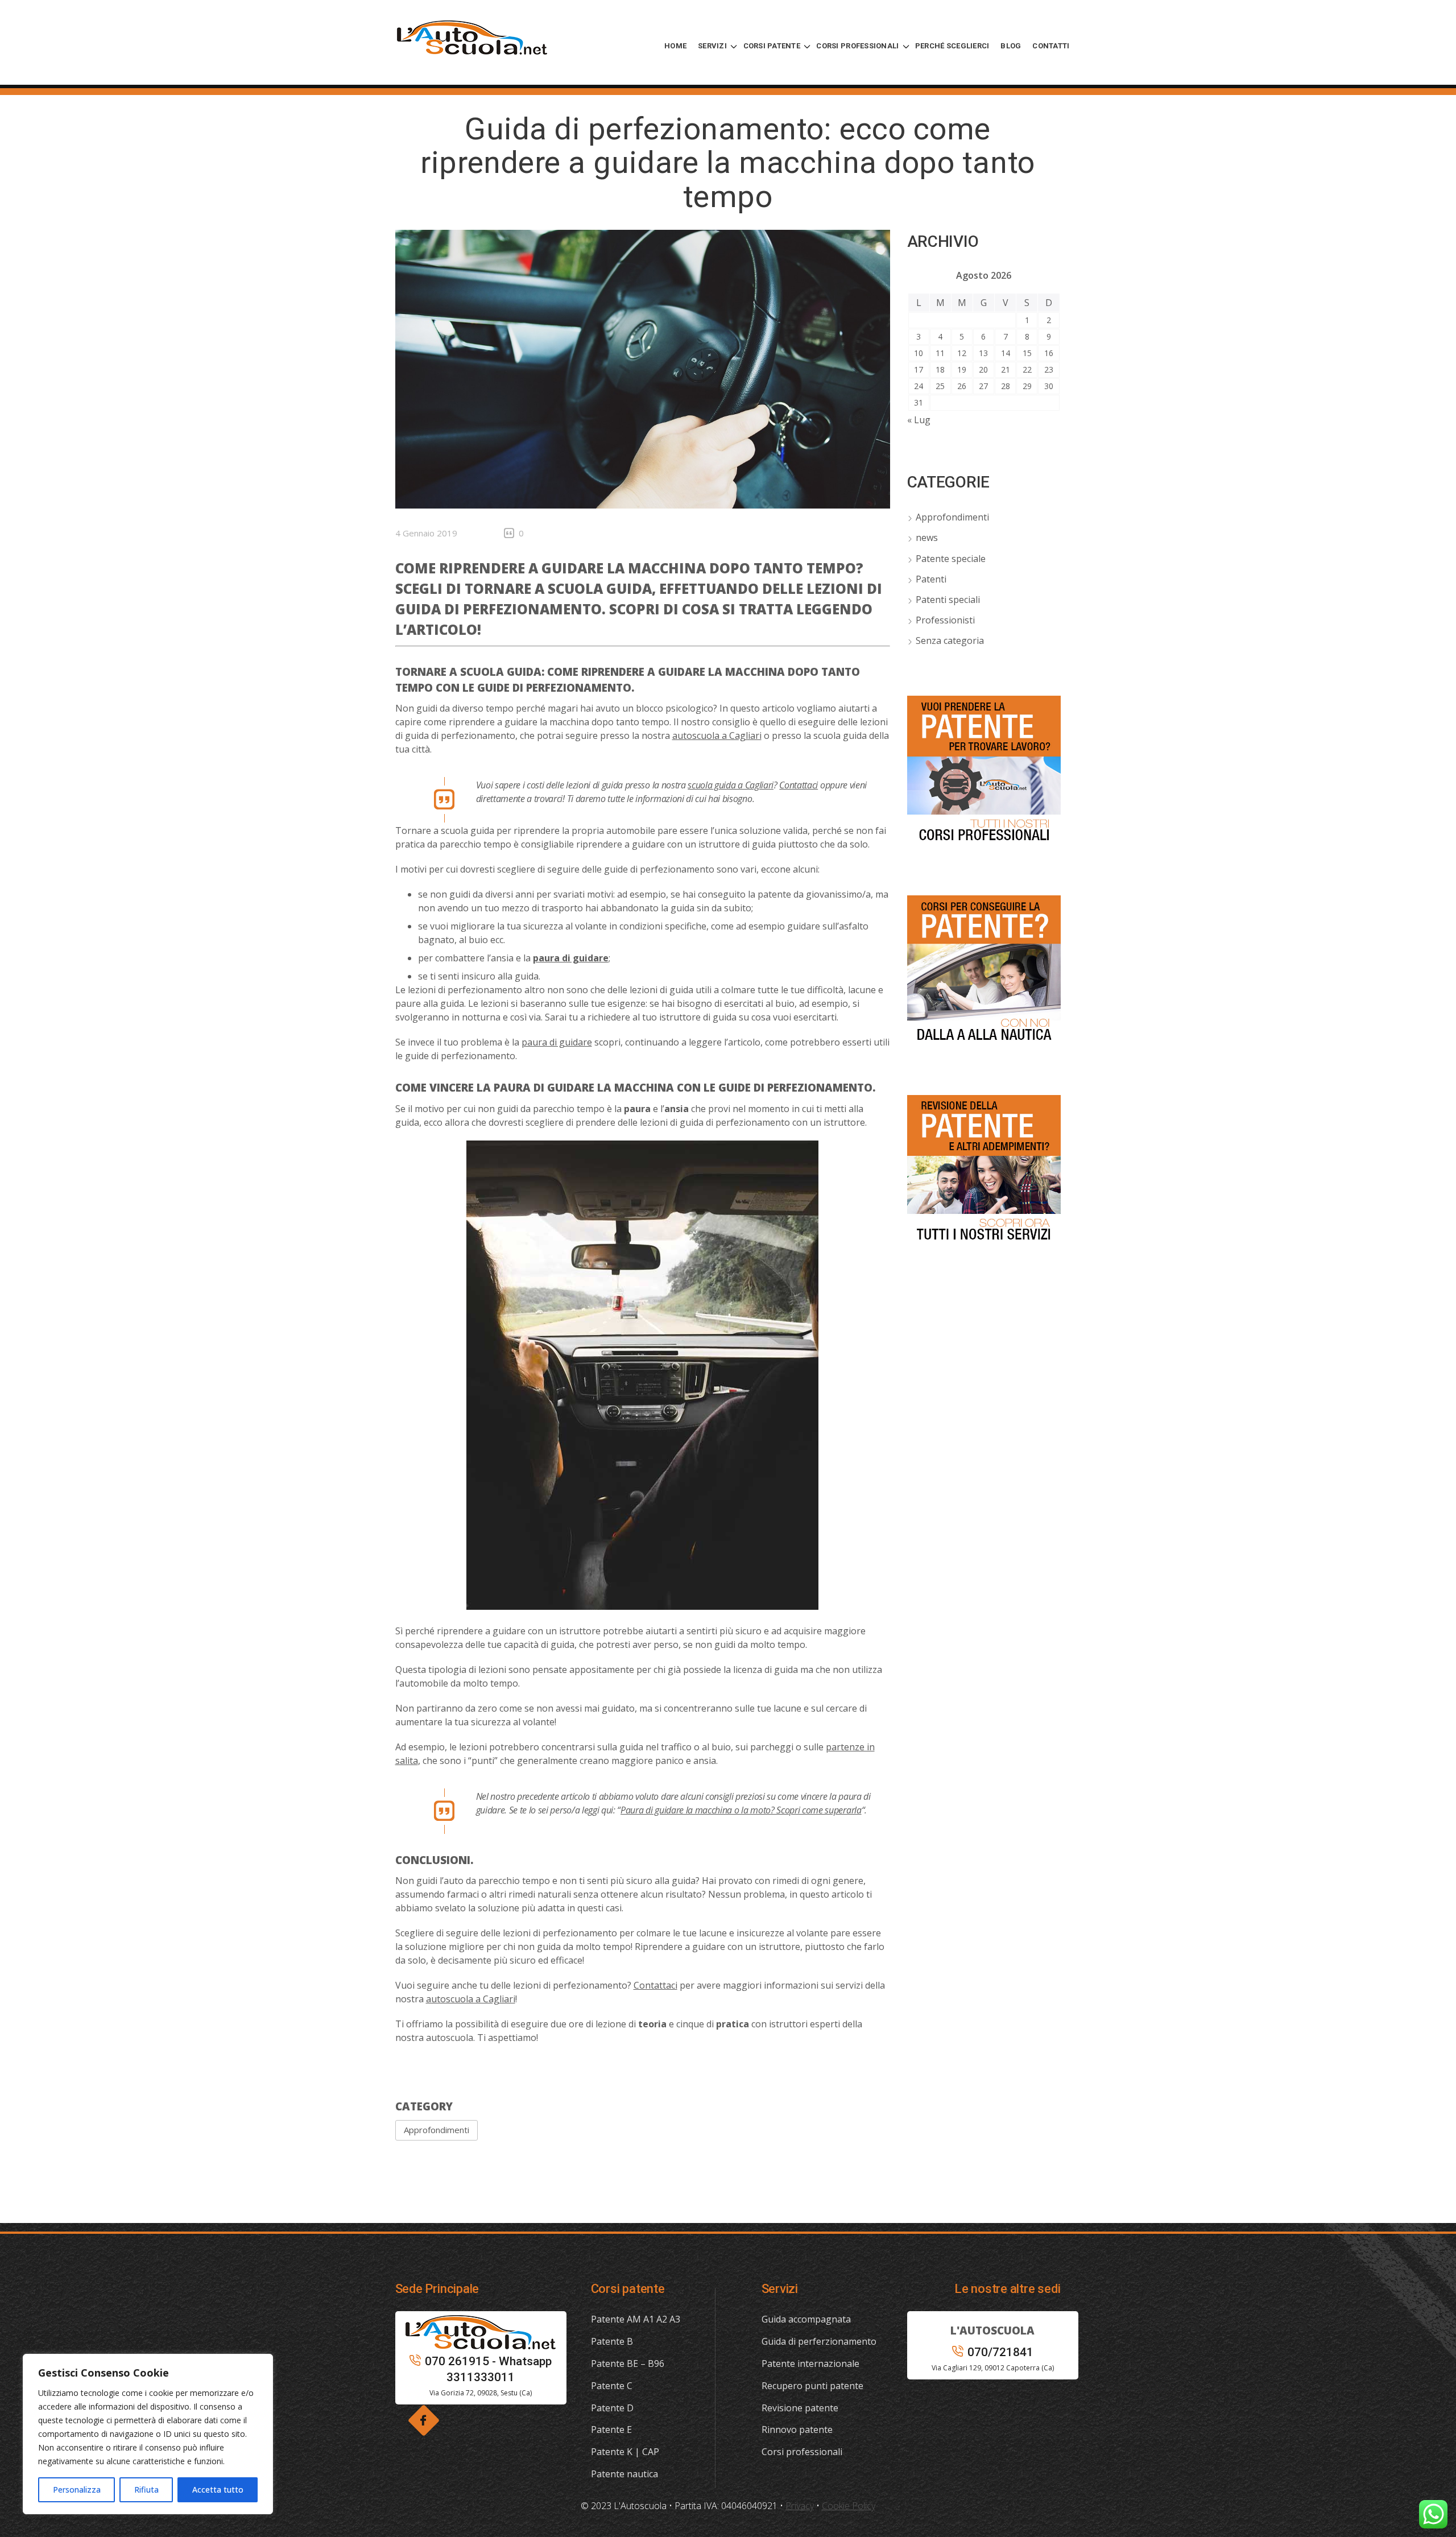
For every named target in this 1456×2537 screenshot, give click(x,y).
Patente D (612, 2408)
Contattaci (799, 785)
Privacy (800, 2506)
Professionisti (945, 620)
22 (1027, 369)
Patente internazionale (810, 2364)
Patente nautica (624, 2474)
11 (940, 353)
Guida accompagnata (806, 2319)
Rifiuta (146, 2490)
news (927, 538)
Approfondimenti (437, 2130)
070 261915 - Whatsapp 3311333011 (488, 2369)
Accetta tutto (218, 2490)
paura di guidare (557, 1042)
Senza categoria (950, 641)
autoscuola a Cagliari (717, 736)
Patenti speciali (948, 600)
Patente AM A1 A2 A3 (636, 2319)
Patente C (612, 2386)
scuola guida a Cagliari (731, 785)
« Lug (919, 420)
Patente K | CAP (625, 2452)
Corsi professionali (802, 2452)
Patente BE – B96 (628, 2364)
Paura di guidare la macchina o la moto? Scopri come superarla (741, 1810)
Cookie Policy (849, 2506)
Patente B (612, 2341)
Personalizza (77, 2490)
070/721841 (1000, 2352)
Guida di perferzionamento (819, 2341)
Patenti (931, 579)
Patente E (611, 2429)
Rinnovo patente (797, 2429)
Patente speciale (951, 559)
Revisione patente (800, 2408)
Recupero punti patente (812, 2386)
